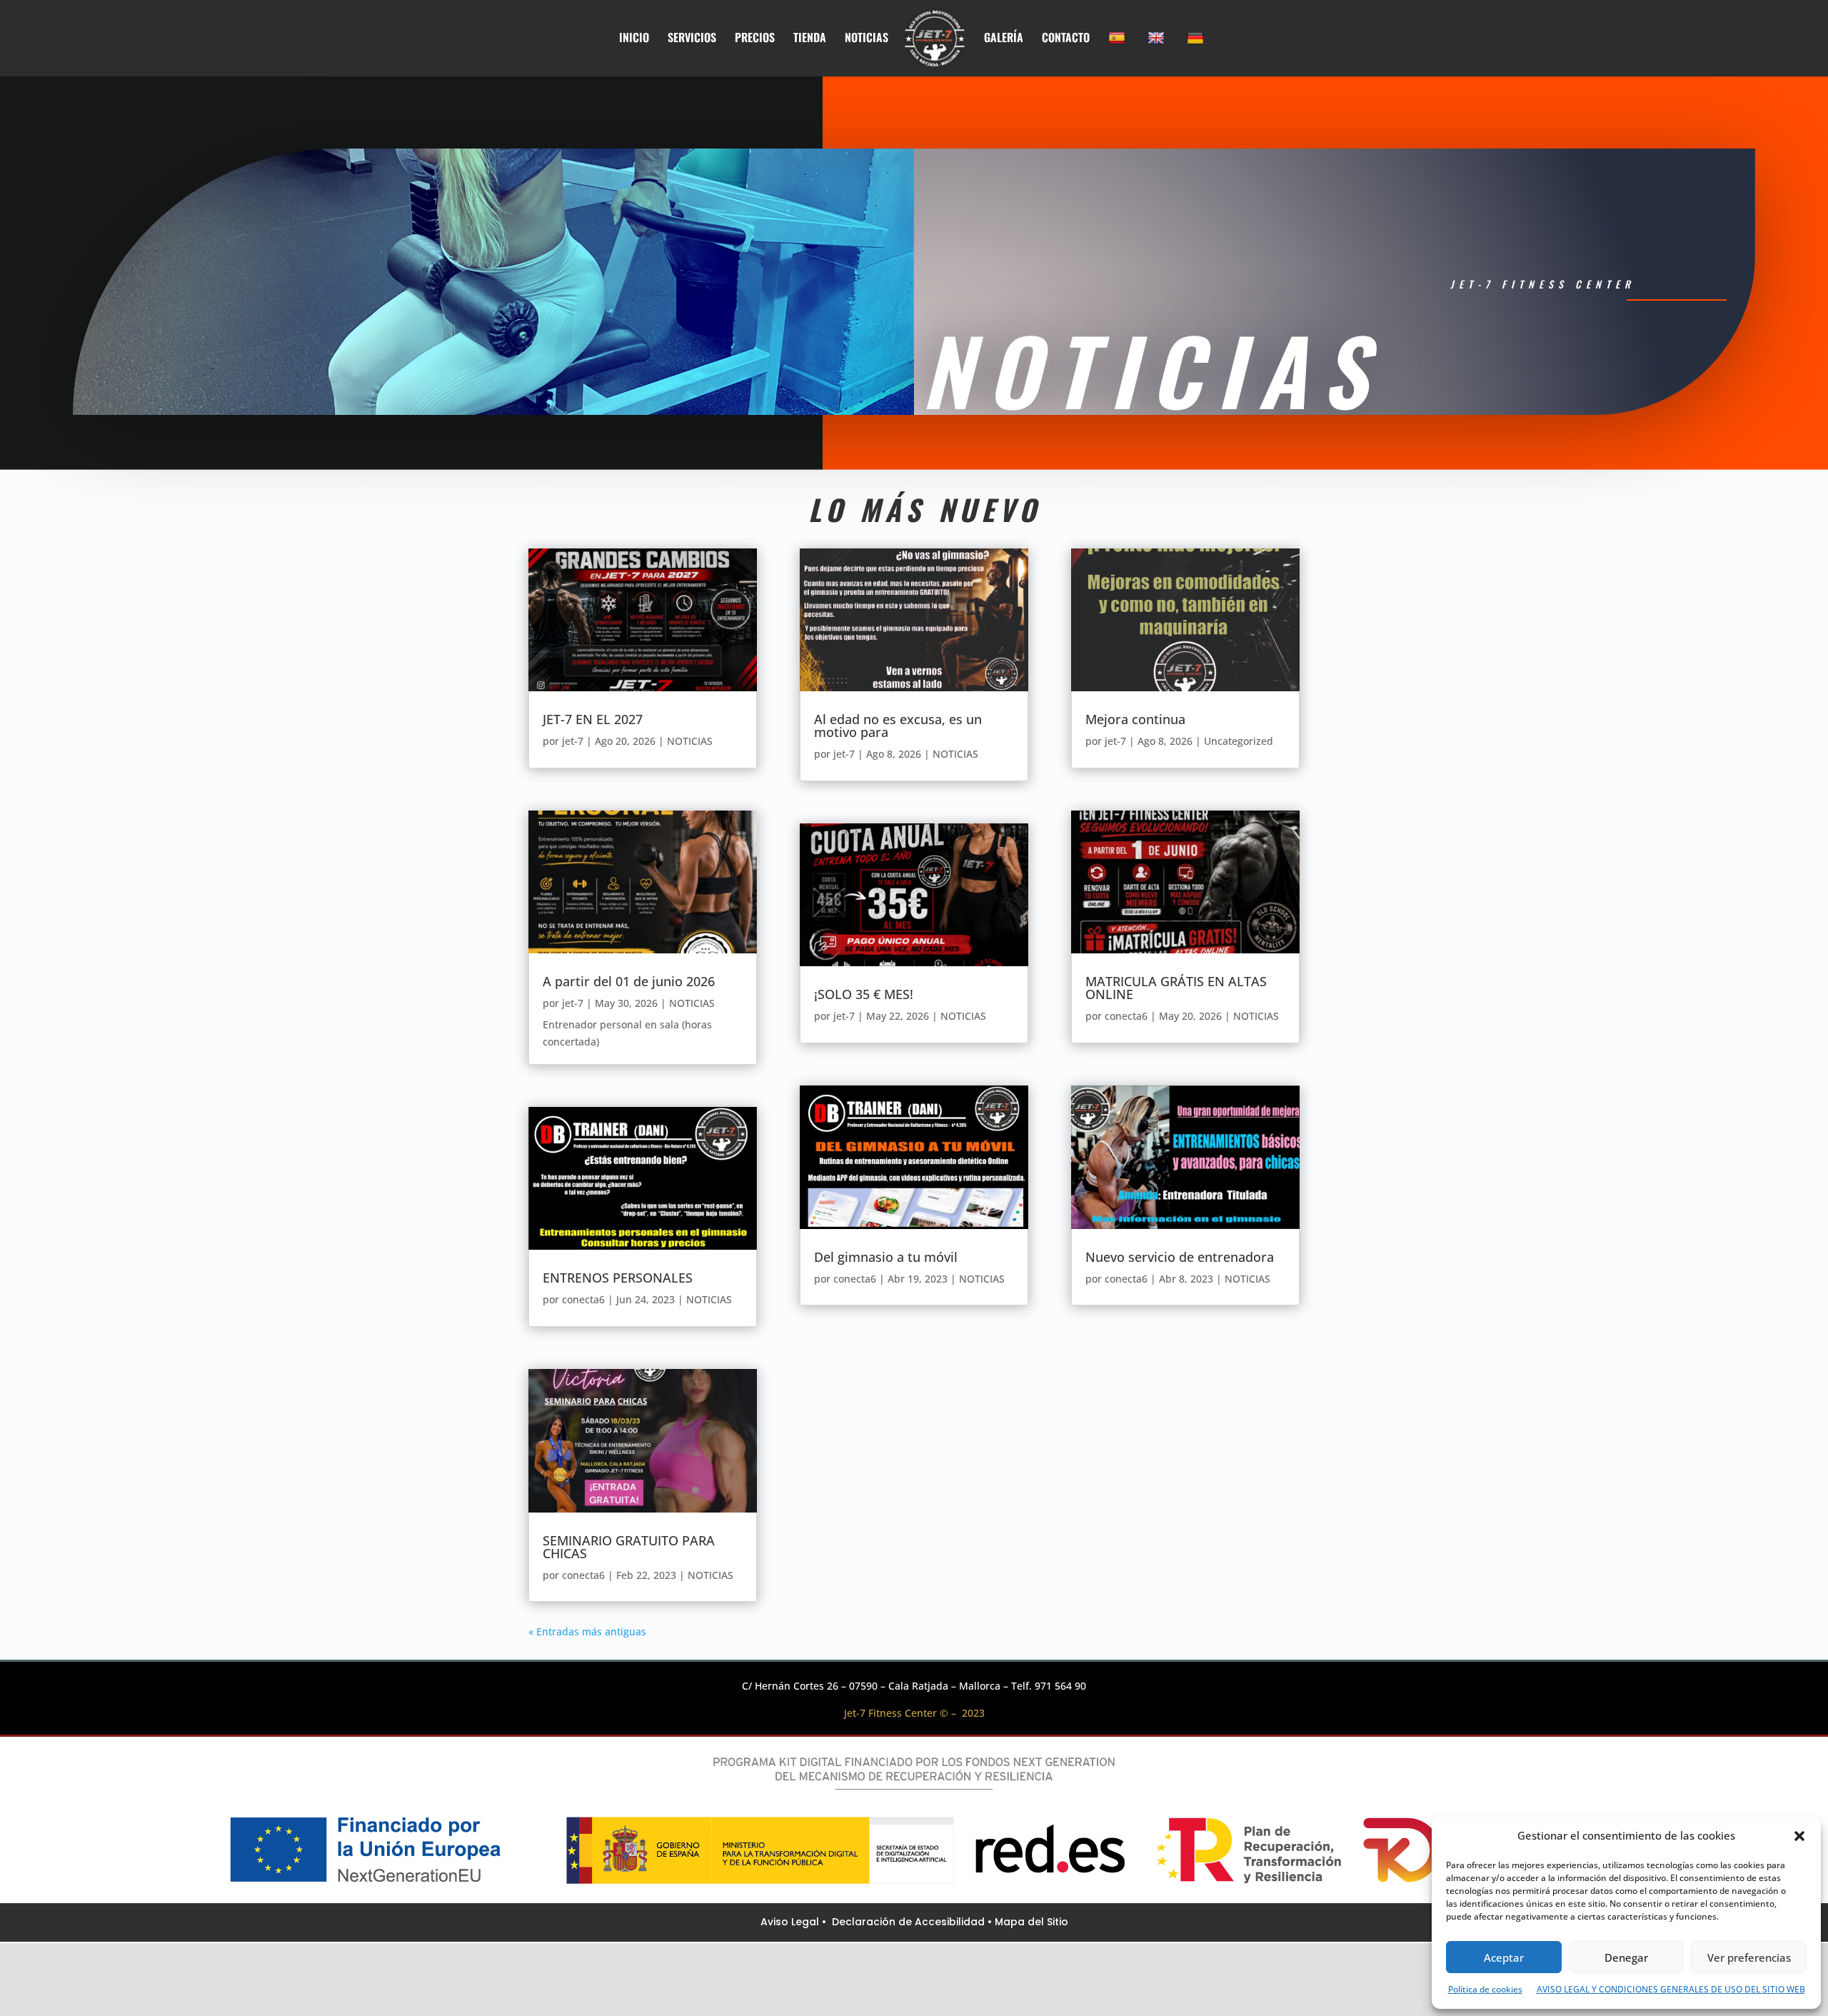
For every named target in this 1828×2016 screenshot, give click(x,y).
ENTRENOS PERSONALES (618, 1278)
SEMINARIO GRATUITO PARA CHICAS (629, 1547)
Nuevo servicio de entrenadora (1180, 1257)
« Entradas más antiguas (587, 1631)
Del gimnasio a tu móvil (886, 1257)
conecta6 (583, 1299)
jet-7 (573, 741)
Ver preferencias (1749, 1957)
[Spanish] (1119, 54)
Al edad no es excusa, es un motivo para (898, 726)
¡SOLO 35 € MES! (864, 994)
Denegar (1626, 1957)
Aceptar (1504, 1957)
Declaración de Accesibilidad (910, 1922)
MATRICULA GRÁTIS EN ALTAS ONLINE (1176, 988)
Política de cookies (1485, 1989)
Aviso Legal (791, 1922)
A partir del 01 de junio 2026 (629, 981)
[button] (1799, 1836)
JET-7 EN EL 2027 (593, 719)
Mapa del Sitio (1031, 1922)
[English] (1158, 54)
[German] (1197, 54)
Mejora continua (1135, 719)
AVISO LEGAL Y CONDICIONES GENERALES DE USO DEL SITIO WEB (1671, 1989)
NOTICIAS (690, 741)
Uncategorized (1239, 741)
